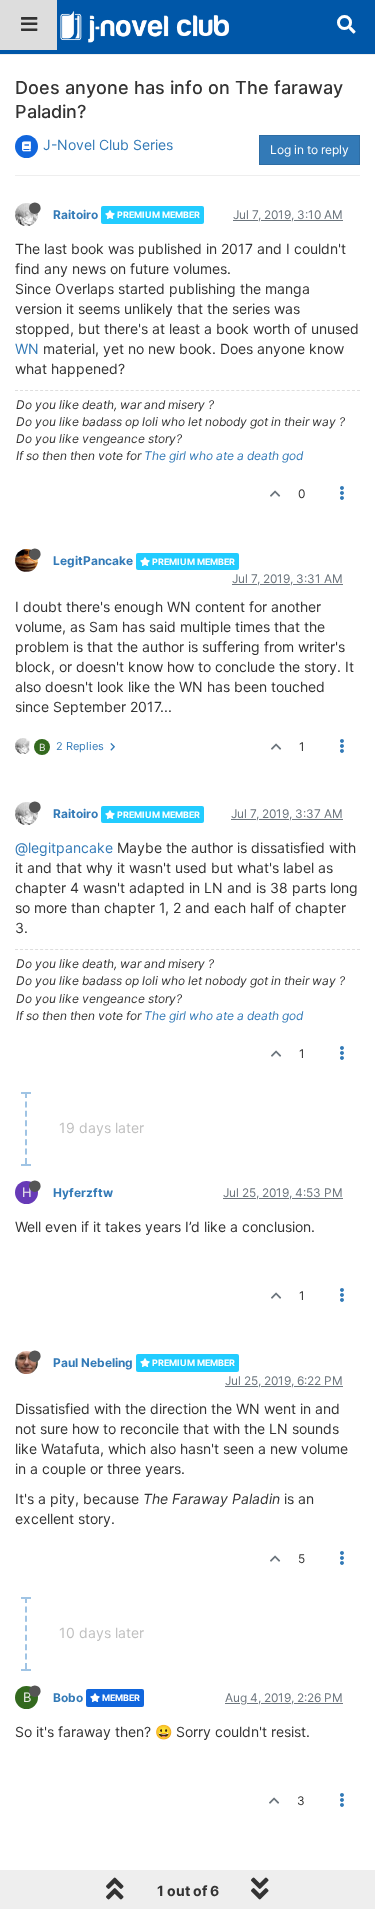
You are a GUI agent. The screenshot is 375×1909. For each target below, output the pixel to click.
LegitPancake (93, 560)
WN (27, 348)
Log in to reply (309, 149)
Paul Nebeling (93, 1362)
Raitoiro (75, 214)
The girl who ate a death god (223, 455)
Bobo (68, 1697)
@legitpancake (64, 847)
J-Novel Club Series (108, 144)
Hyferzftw (83, 1192)
